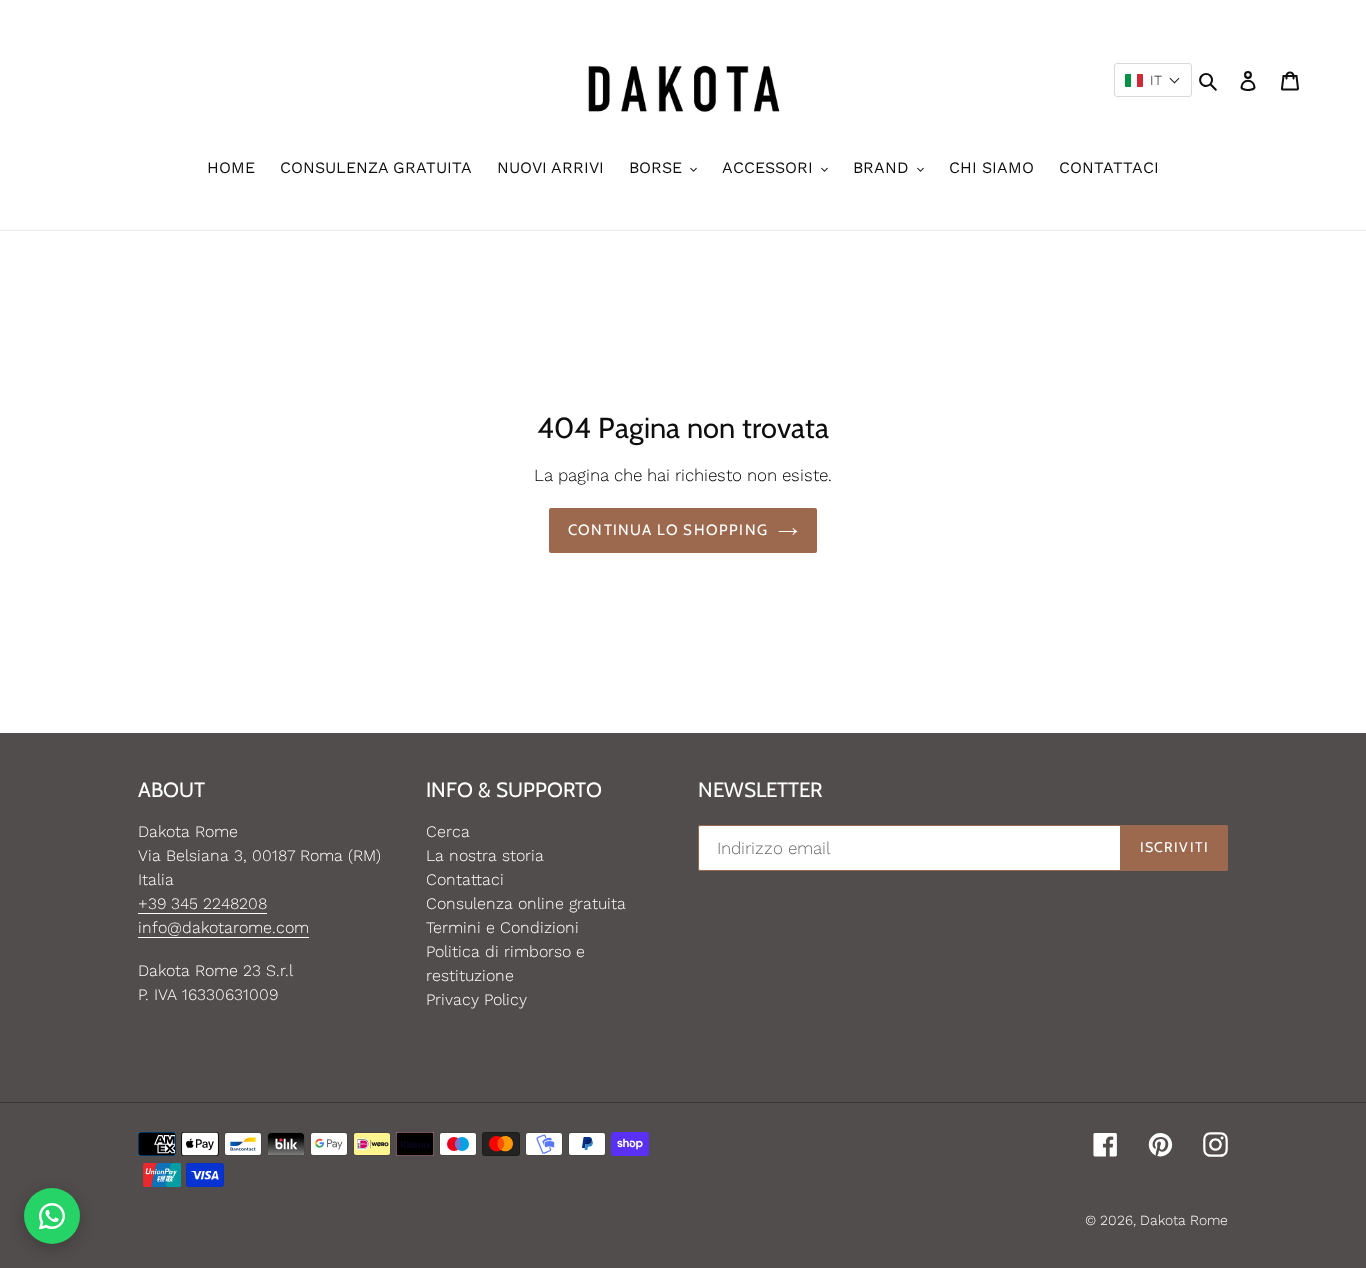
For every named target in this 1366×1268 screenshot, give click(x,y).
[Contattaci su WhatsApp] (52, 1216)
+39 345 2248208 (202, 903)
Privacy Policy (476, 999)
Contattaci (465, 879)
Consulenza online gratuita (526, 903)
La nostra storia (485, 855)
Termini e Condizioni (502, 927)
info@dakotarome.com (223, 927)
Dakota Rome (1184, 1220)
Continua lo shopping (668, 530)
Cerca (448, 831)
